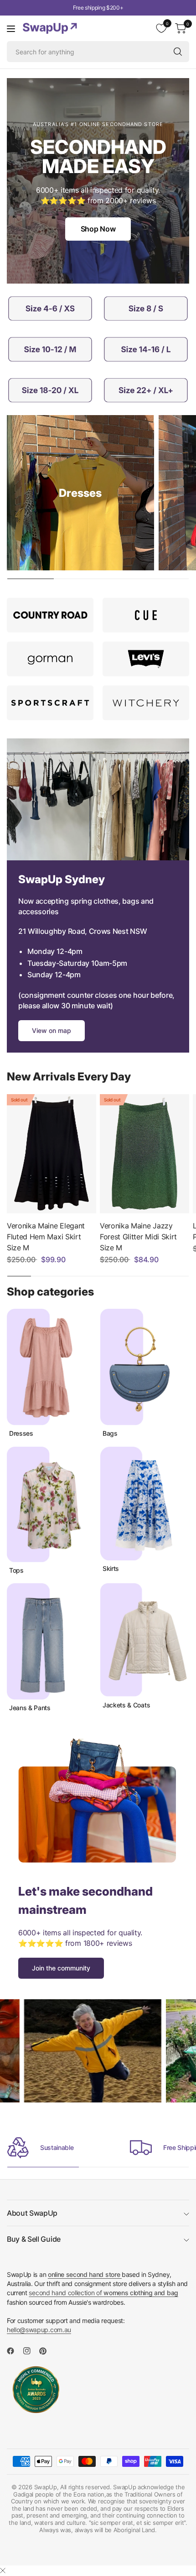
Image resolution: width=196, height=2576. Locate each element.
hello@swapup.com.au (39, 2330)
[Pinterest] (46, 2351)
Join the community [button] (61, 1968)
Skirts (111, 1569)
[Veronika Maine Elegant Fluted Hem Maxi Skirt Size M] (52, 1154)
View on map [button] (52, 1030)
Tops (16, 1570)
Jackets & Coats (126, 1705)
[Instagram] (31, 2351)
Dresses (21, 1433)
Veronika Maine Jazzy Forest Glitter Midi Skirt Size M (138, 1237)
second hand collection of (103, 2293)
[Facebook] (14, 2351)
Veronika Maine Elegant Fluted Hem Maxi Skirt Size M (46, 1237)
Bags (110, 1433)
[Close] (3, 2571)
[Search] (178, 52)
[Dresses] (80, 493)
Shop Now (98, 229)
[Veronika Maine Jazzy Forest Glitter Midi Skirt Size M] (144, 1154)
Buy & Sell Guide (34, 2239)
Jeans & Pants (30, 1708)
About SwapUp (32, 2213)
